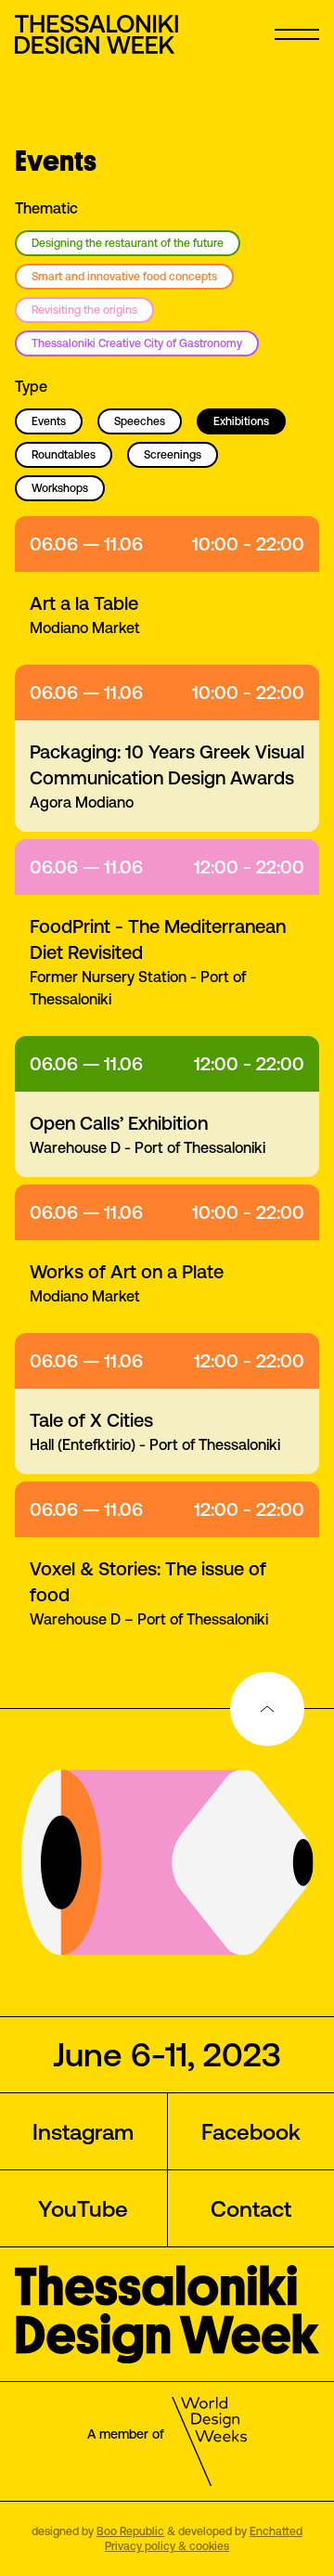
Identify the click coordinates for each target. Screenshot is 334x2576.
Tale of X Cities (91, 1420)
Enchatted (276, 2531)
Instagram (83, 2131)
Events (49, 421)
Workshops (60, 488)
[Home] (98, 34)
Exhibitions (241, 421)
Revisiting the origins (84, 310)
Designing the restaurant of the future (128, 243)
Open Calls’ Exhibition (119, 1123)
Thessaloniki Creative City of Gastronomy (137, 343)
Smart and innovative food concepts (124, 276)
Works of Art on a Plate (127, 1271)
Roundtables (64, 454)
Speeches (140, 421)
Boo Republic (130, 2531)
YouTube (83, 2208)
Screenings (173, 454)
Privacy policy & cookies (167, 2546)
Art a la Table (84, 603)
